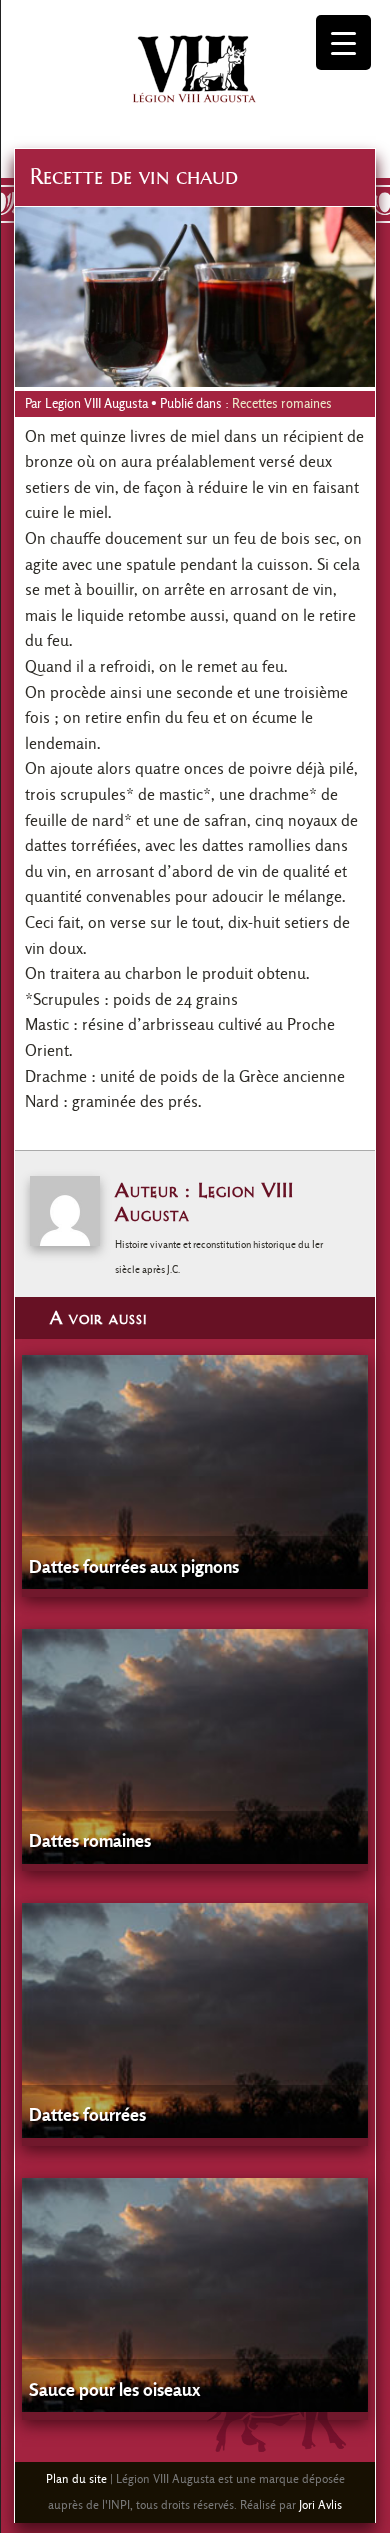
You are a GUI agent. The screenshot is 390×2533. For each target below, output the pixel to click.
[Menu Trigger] (343, 42)
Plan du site (76, 2479)
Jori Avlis (320, 2505)
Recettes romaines (282, 403)
